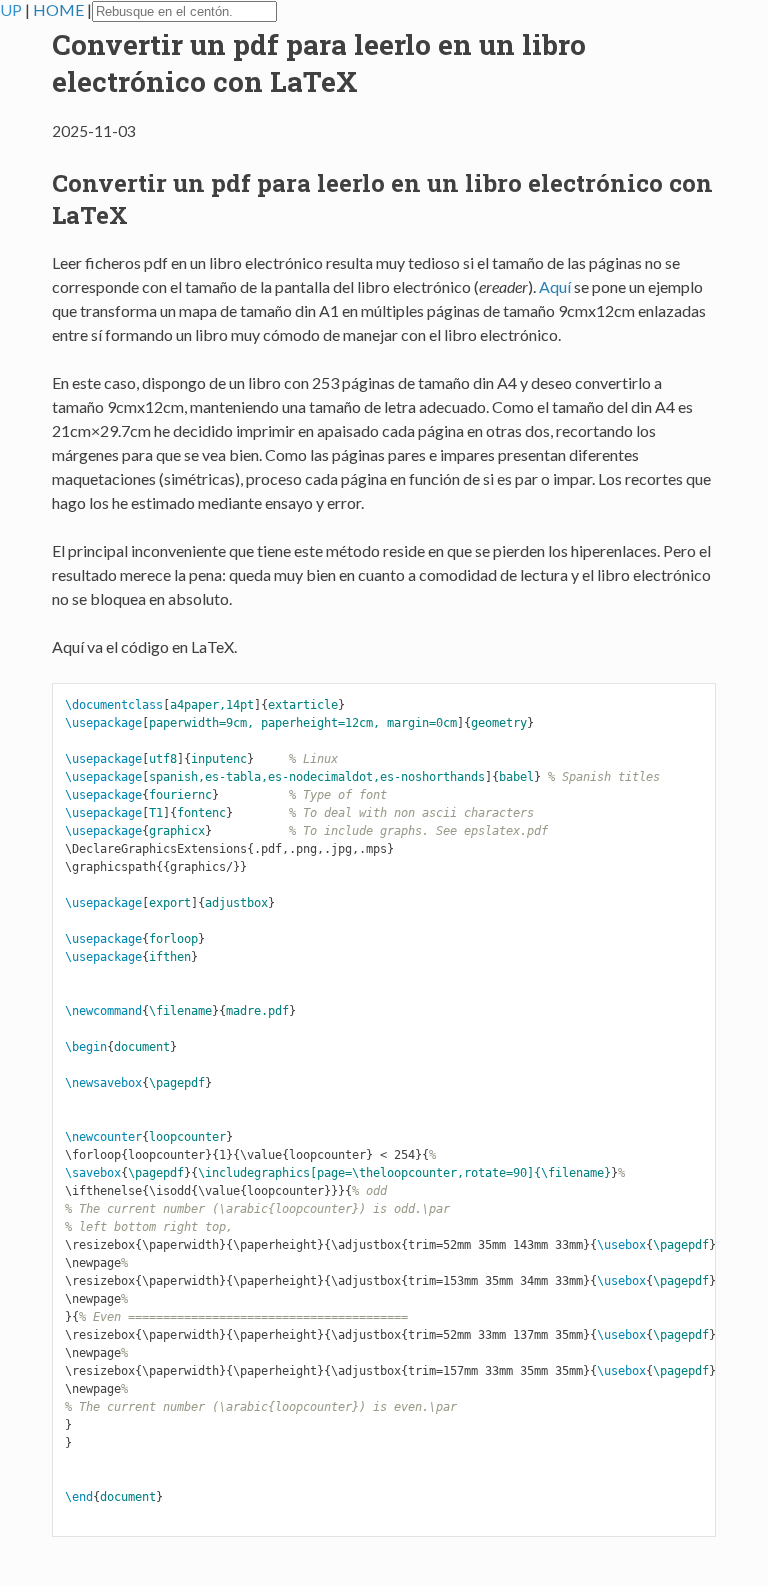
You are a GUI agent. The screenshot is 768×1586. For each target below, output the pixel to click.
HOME (60, 9)
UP (12, 9)
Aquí (555, 286)
